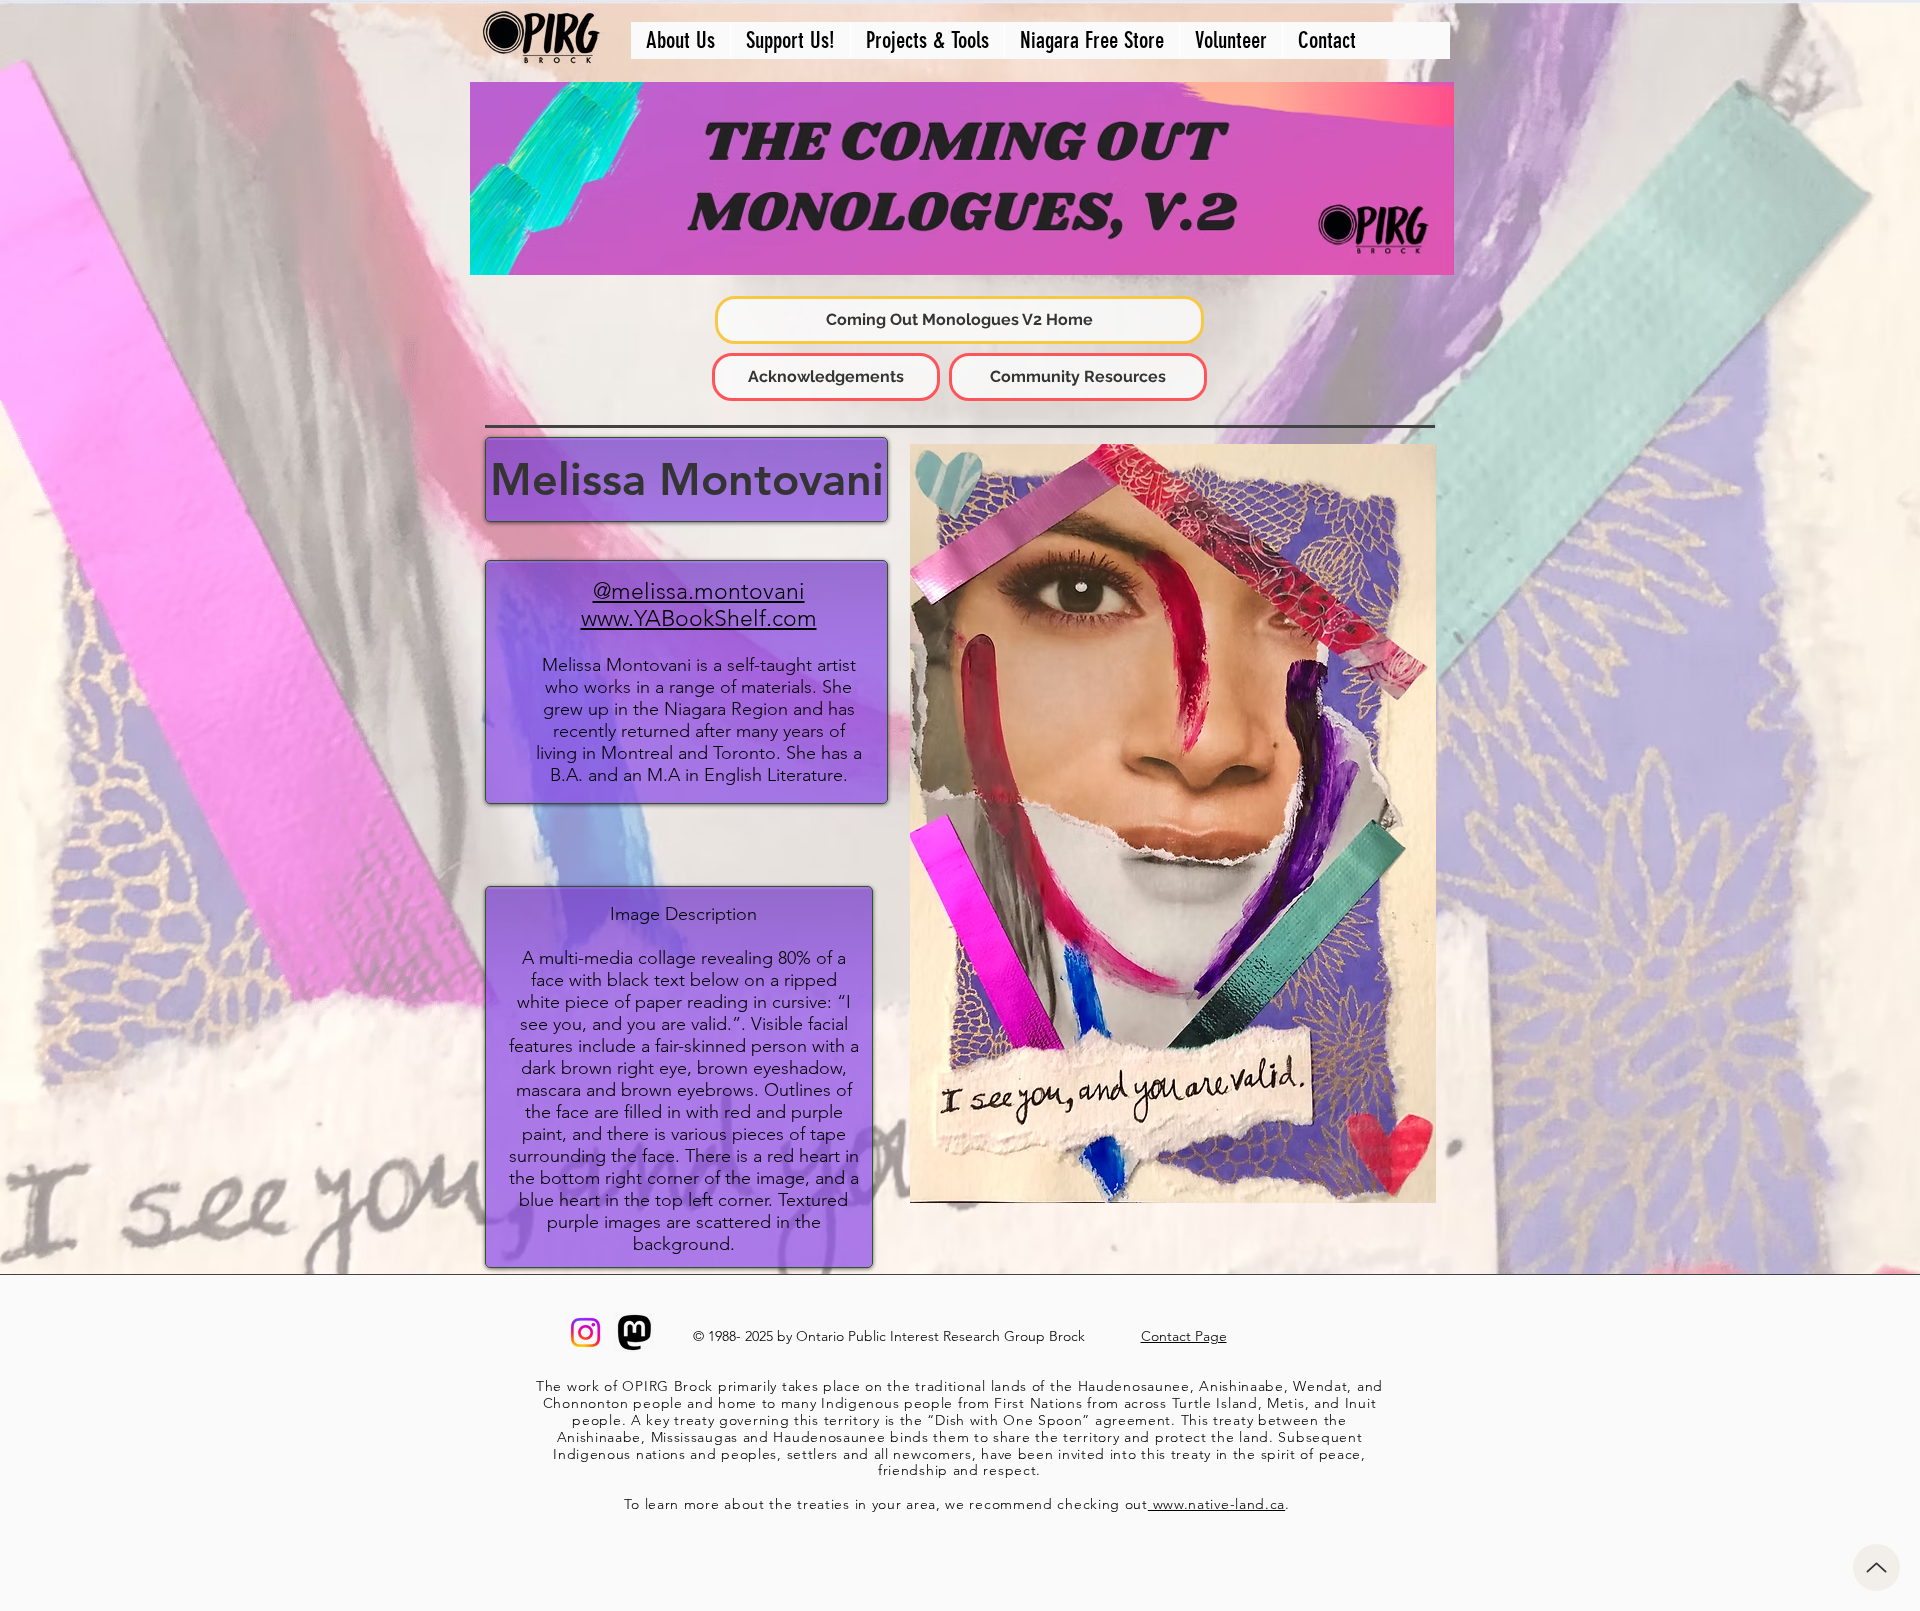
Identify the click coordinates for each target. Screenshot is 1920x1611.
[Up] (1876, 1567)
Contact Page (1184, 1336)
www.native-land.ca (1216, 1504)
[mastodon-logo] (634, 1332)
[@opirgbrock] (585, 1332)
